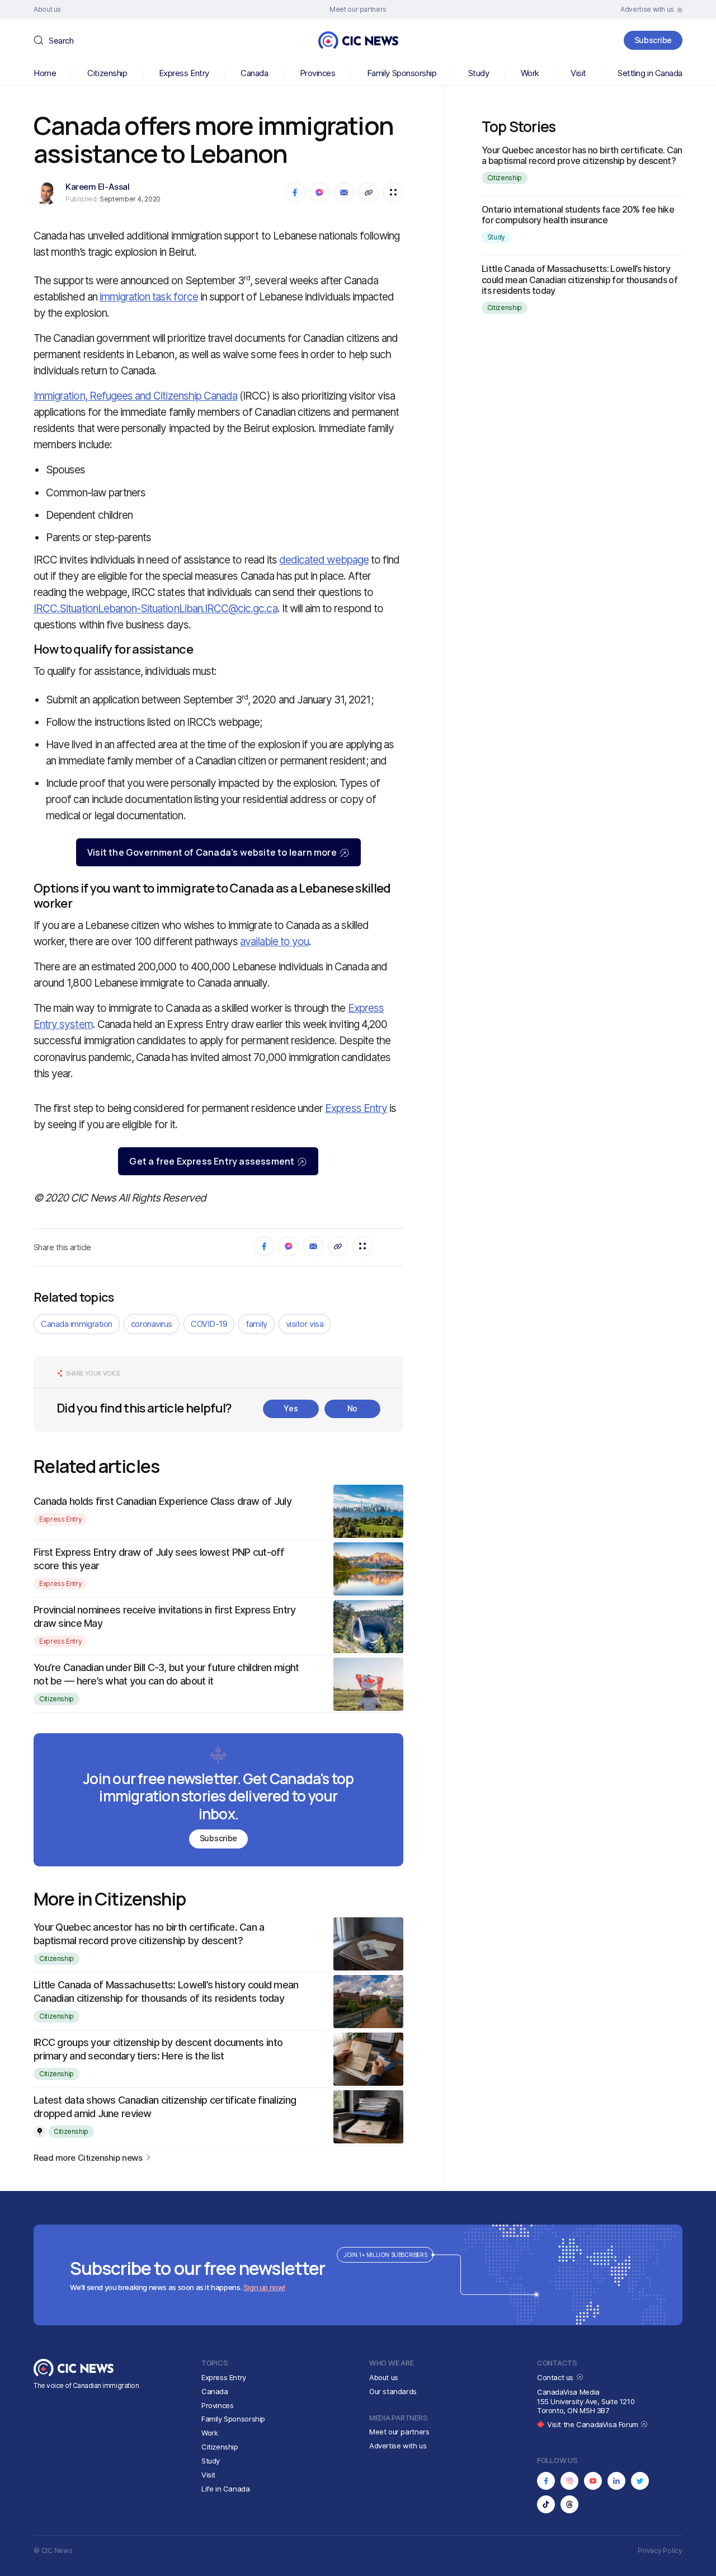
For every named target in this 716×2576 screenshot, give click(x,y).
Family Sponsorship (402, 73)
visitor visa (305, 1324)
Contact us (556, 2377)
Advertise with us (398, 2446)
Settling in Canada (650, 73)
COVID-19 (209, 1324)
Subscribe (653, 40)
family (256, 1324)
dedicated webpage (324, 560)
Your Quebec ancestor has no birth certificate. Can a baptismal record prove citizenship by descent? (582, 155)
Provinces (318, 73)
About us (384, 2377)
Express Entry (184, 73)
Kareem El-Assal (97, 187)
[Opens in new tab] (546, 2481)
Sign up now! (264, 2287)
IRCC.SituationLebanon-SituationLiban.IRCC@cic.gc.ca (156, 609)
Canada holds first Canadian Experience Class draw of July (162, 1501)
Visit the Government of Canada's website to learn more (212, 852)
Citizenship (107, 73)
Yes (291, 1408)
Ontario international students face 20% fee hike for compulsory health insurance (578, 215)
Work (530, 73)
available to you (274, 942)
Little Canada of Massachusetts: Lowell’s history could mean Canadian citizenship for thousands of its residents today (580, 279)
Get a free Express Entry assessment (212, 1161)
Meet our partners (399, 2432)
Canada (254, 73)
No (352, 1408)
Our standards (393, 2391)
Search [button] (61, 41)
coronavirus (152, 1324)
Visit (578, 73)
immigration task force (149, 297)
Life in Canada (226, 2489)
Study (479, 73)
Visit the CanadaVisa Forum (593, 2424)
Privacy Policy (660, 2551)
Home (45, 73)
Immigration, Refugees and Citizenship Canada (135, 396)
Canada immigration (77, 1324)
